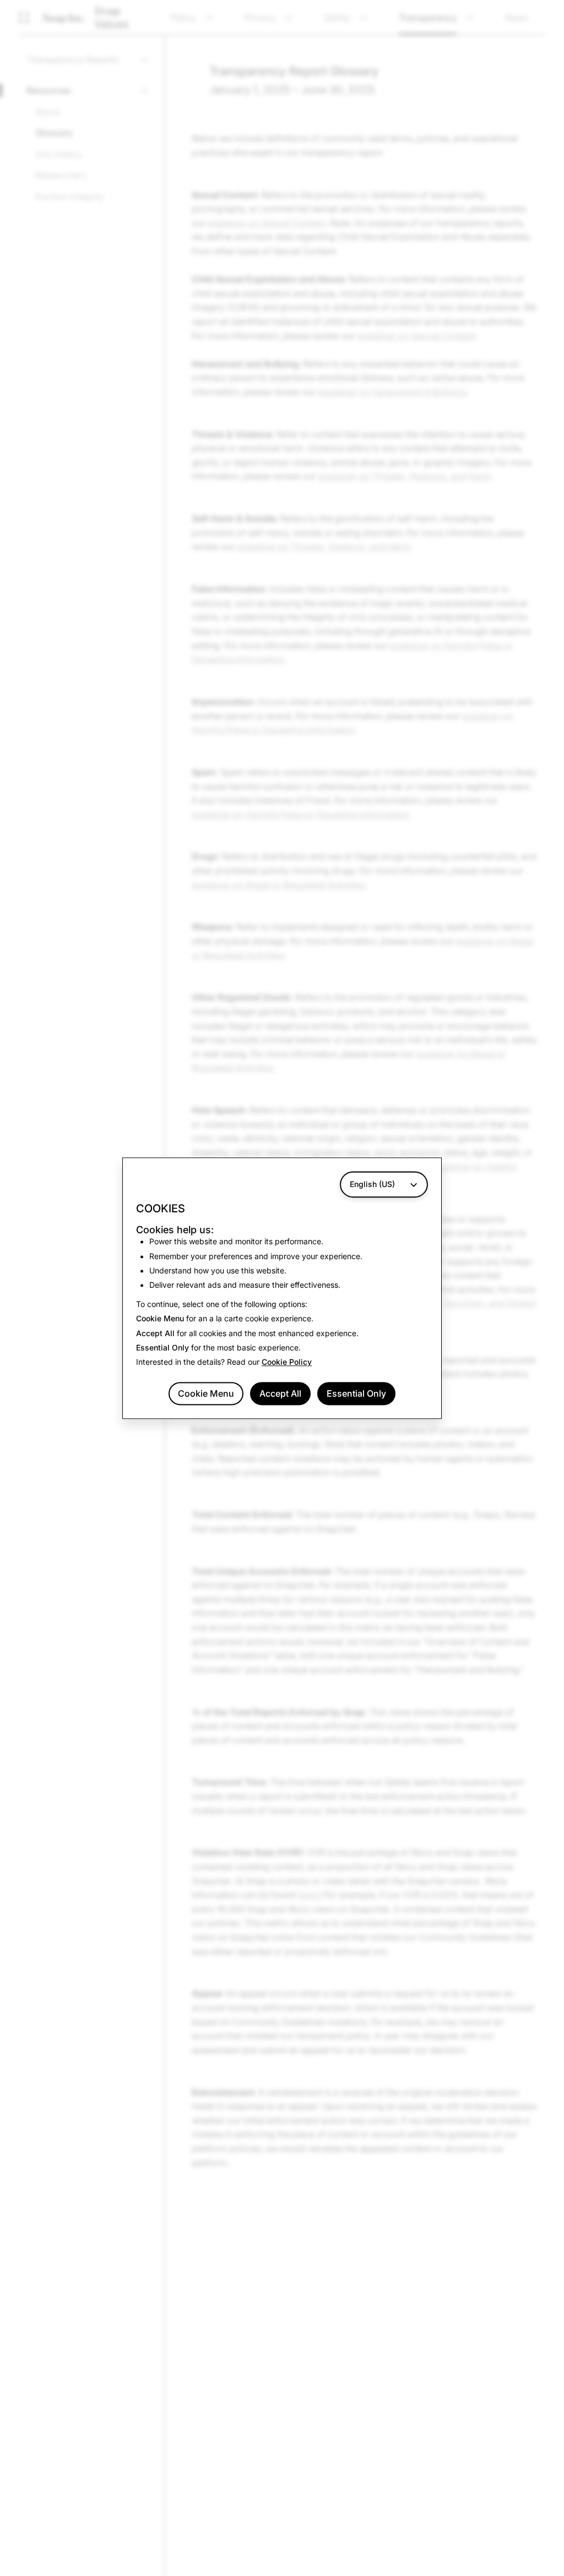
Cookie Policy (287, 1362)
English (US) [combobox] (372, 1184)
